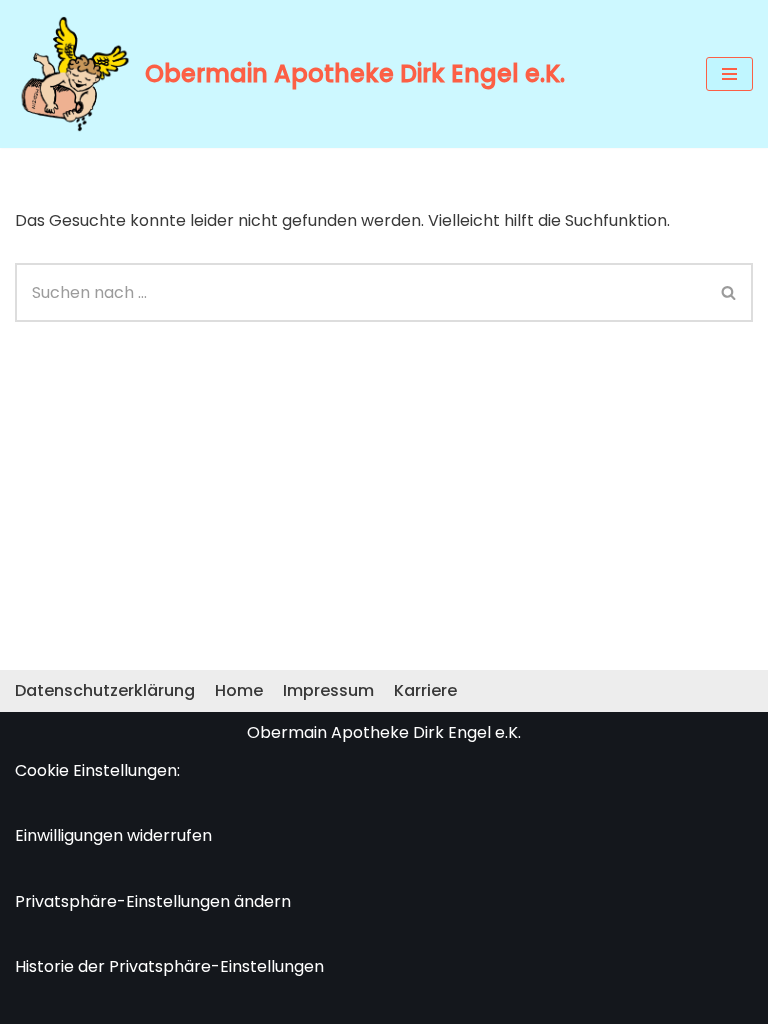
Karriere (425, 690)
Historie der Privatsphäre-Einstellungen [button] (169, 966)
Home (239, 690)
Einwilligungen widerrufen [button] (113, 835)
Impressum (328, 690)
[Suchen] (729, 292)
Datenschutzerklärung (105, 690)
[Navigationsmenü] (729, 74)
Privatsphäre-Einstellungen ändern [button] (153, 901)
